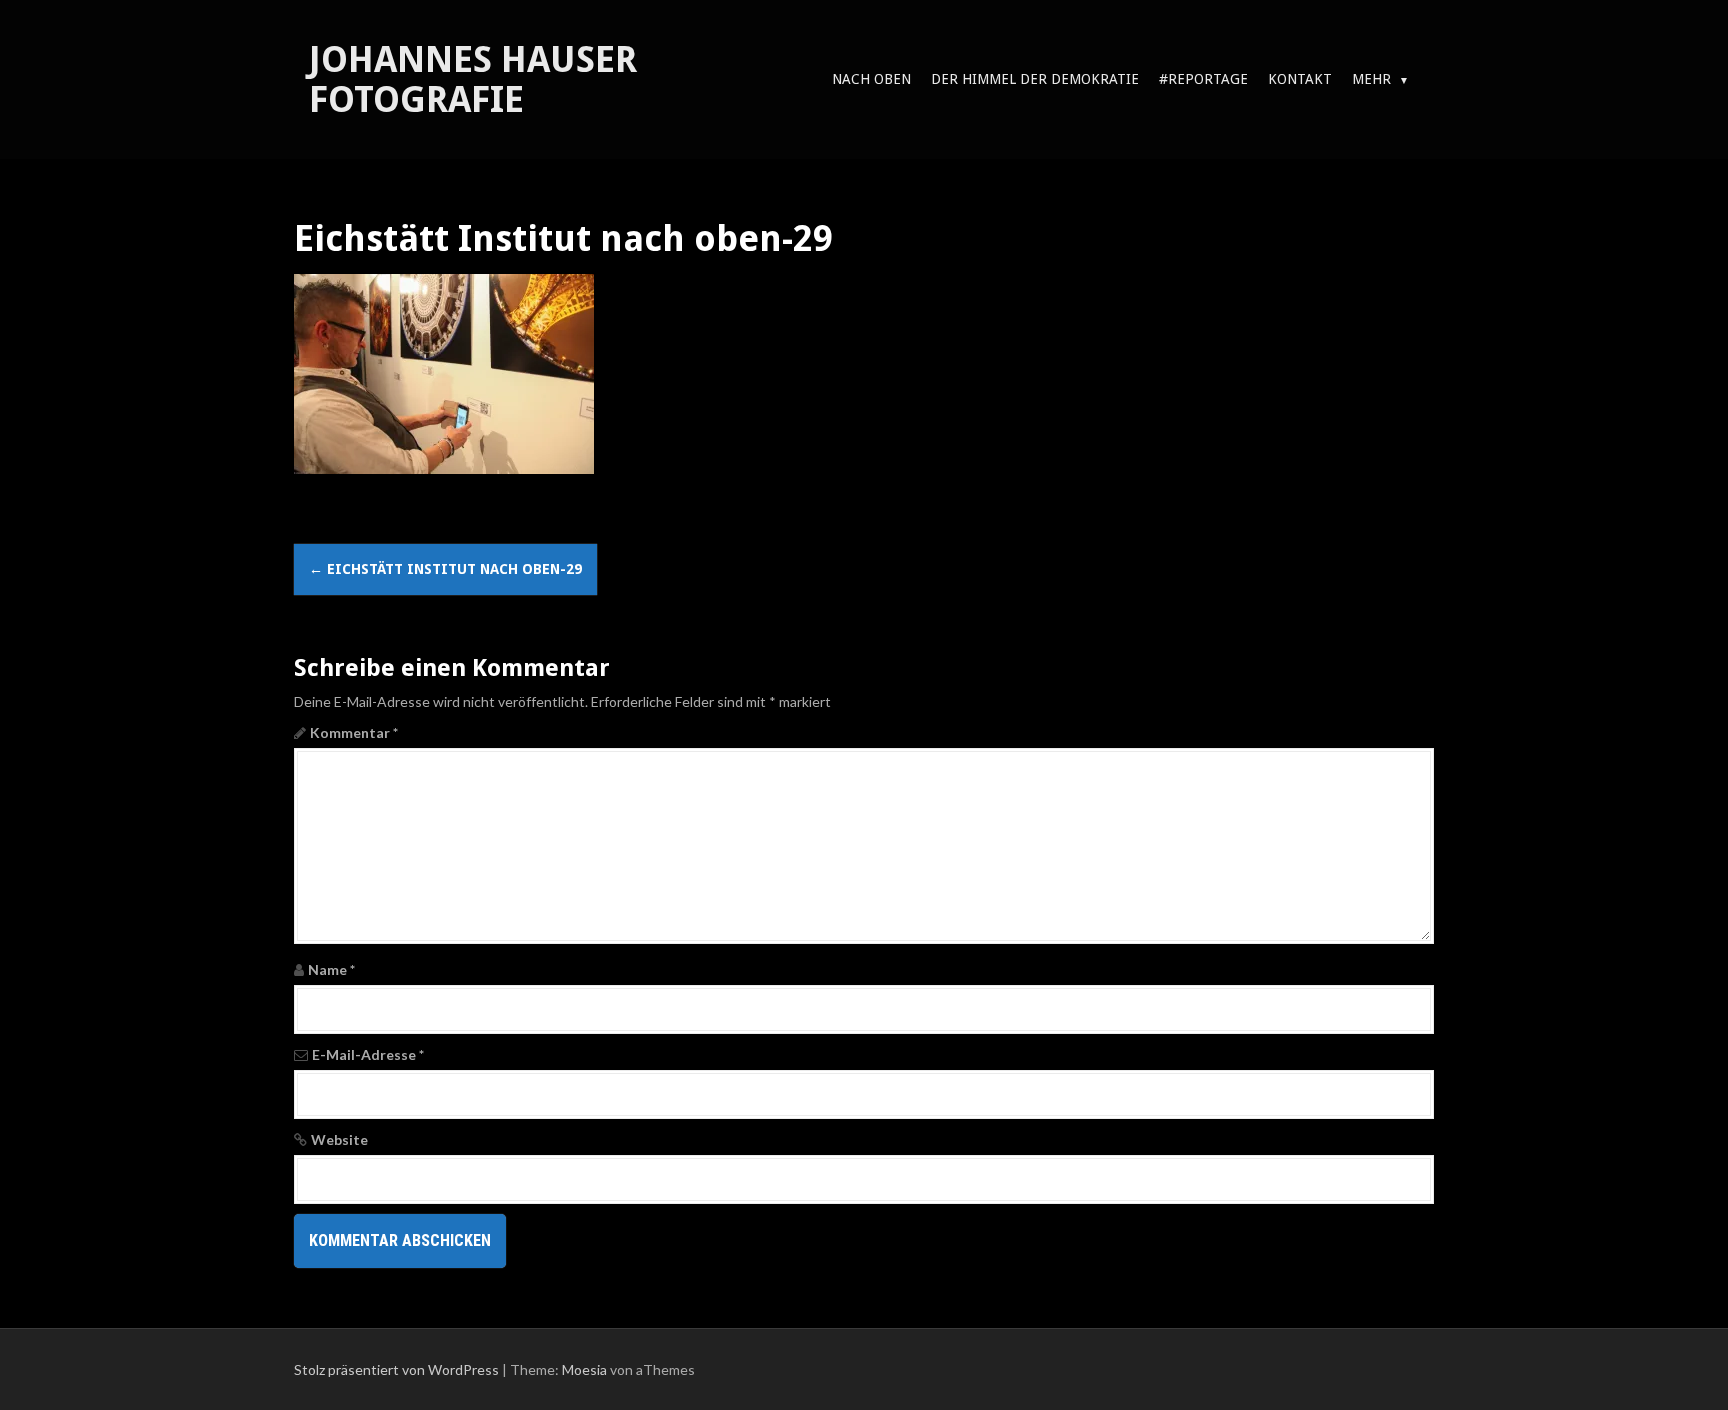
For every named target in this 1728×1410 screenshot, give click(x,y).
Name (331, 969)
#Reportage (1203, 79)
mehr (1371, 79)
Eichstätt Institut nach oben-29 (445, 569)
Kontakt (1300, 79)
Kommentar (354, 732)
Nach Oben (871, 79)
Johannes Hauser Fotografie (473, 79)
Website (339, 1139)
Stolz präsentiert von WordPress (396, 1369)
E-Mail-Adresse (368, 1054)
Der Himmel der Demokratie (1035, 79)
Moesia (584, 1369)
